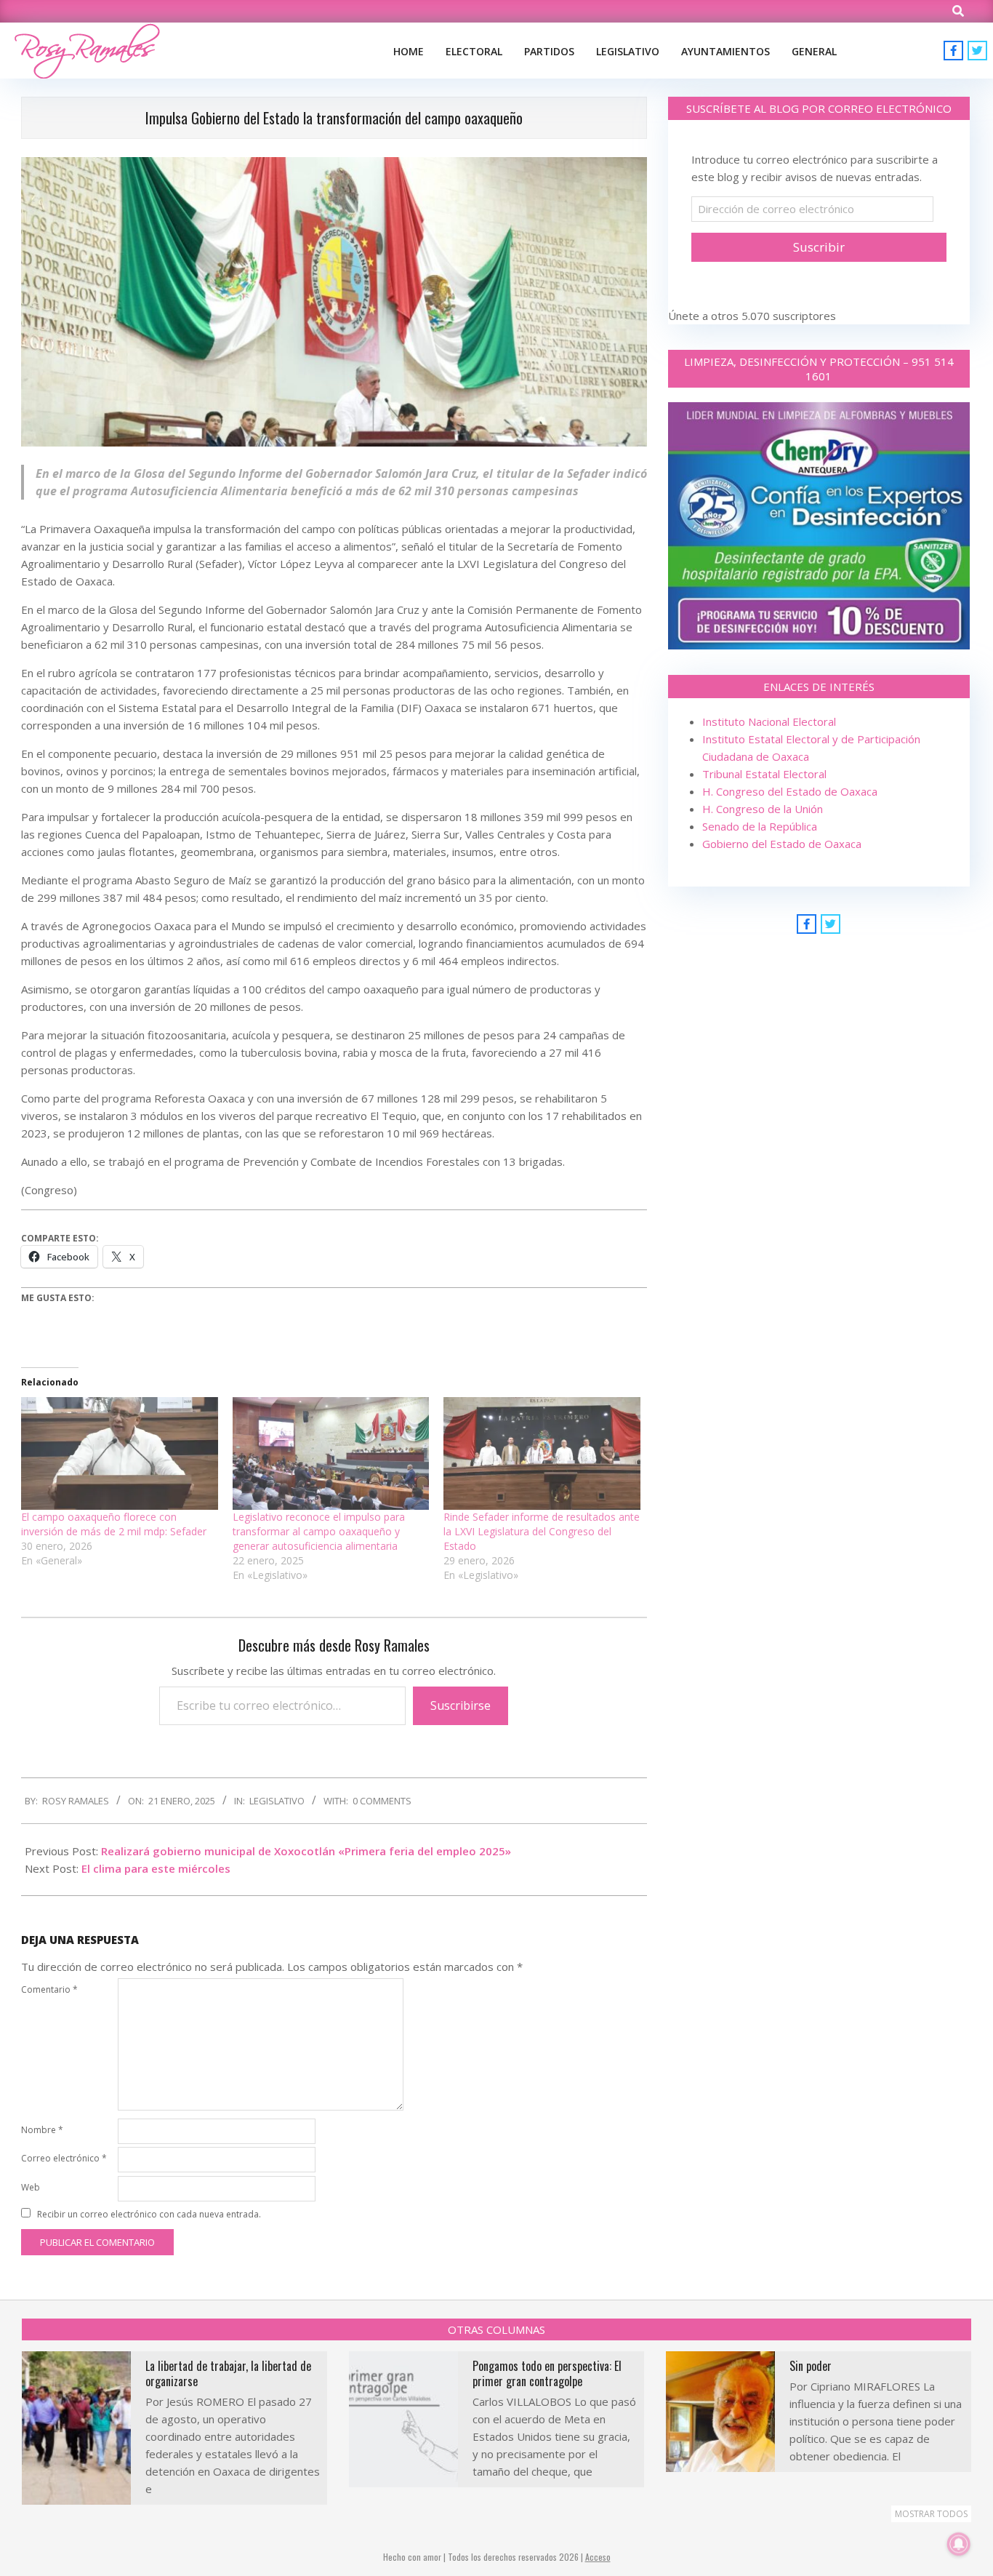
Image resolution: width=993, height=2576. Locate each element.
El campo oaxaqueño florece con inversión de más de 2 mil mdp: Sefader (114, 1524)
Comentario (49, 1989)
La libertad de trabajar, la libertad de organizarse (228, 2373)
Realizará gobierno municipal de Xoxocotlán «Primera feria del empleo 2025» (306, 1851)
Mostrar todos (931, 2514)
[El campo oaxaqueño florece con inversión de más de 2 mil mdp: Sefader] (120, 1453)
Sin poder (811, 2366)
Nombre (42, 2130)
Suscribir (819, 247)
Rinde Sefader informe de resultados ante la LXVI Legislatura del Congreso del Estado (542, 1531)
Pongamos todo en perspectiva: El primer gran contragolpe (547, 2373)
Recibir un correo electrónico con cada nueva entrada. (149, 2214)
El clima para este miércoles (156, 1868)
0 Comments (382, 1801)
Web (31, 2187)
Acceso (598, 2557)
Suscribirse (461, 1705)
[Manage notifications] (959, 2544)
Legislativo (277, 1801)
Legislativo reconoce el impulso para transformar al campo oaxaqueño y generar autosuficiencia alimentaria (319, 1531)
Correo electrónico (64, 2158)
